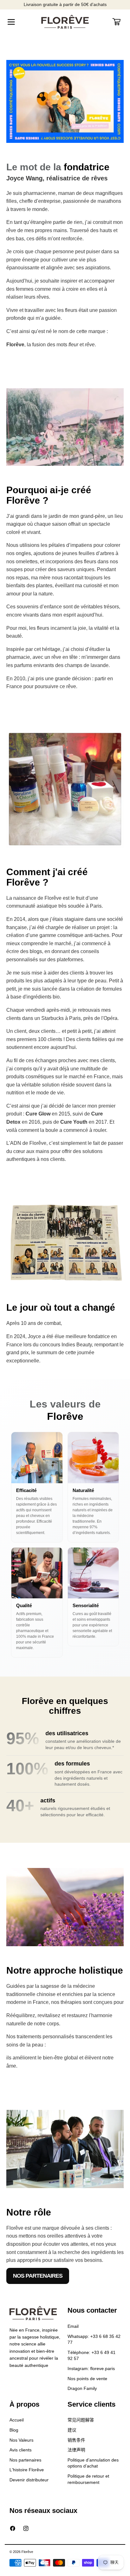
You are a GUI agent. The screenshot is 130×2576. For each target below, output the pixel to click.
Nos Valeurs (21, 2440)
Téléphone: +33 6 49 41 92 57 (92, 2356)
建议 (72, 2430)
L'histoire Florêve (27, 2470)
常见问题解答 (81, 2420)
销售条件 (76, 2440)
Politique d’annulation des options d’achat (93, 2463)
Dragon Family (82, 2388)
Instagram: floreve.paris (91, 2368)
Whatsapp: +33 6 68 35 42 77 (94, 2339)
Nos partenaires (38, 2276)
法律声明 (76, 2450)
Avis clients (21, 2450)
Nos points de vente (87, 2379)
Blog (14, 2430)
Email (73, 2326)
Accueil (17, 2420)
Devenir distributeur (29, 2480)
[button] (11, 22)
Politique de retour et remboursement (88, 2479)
